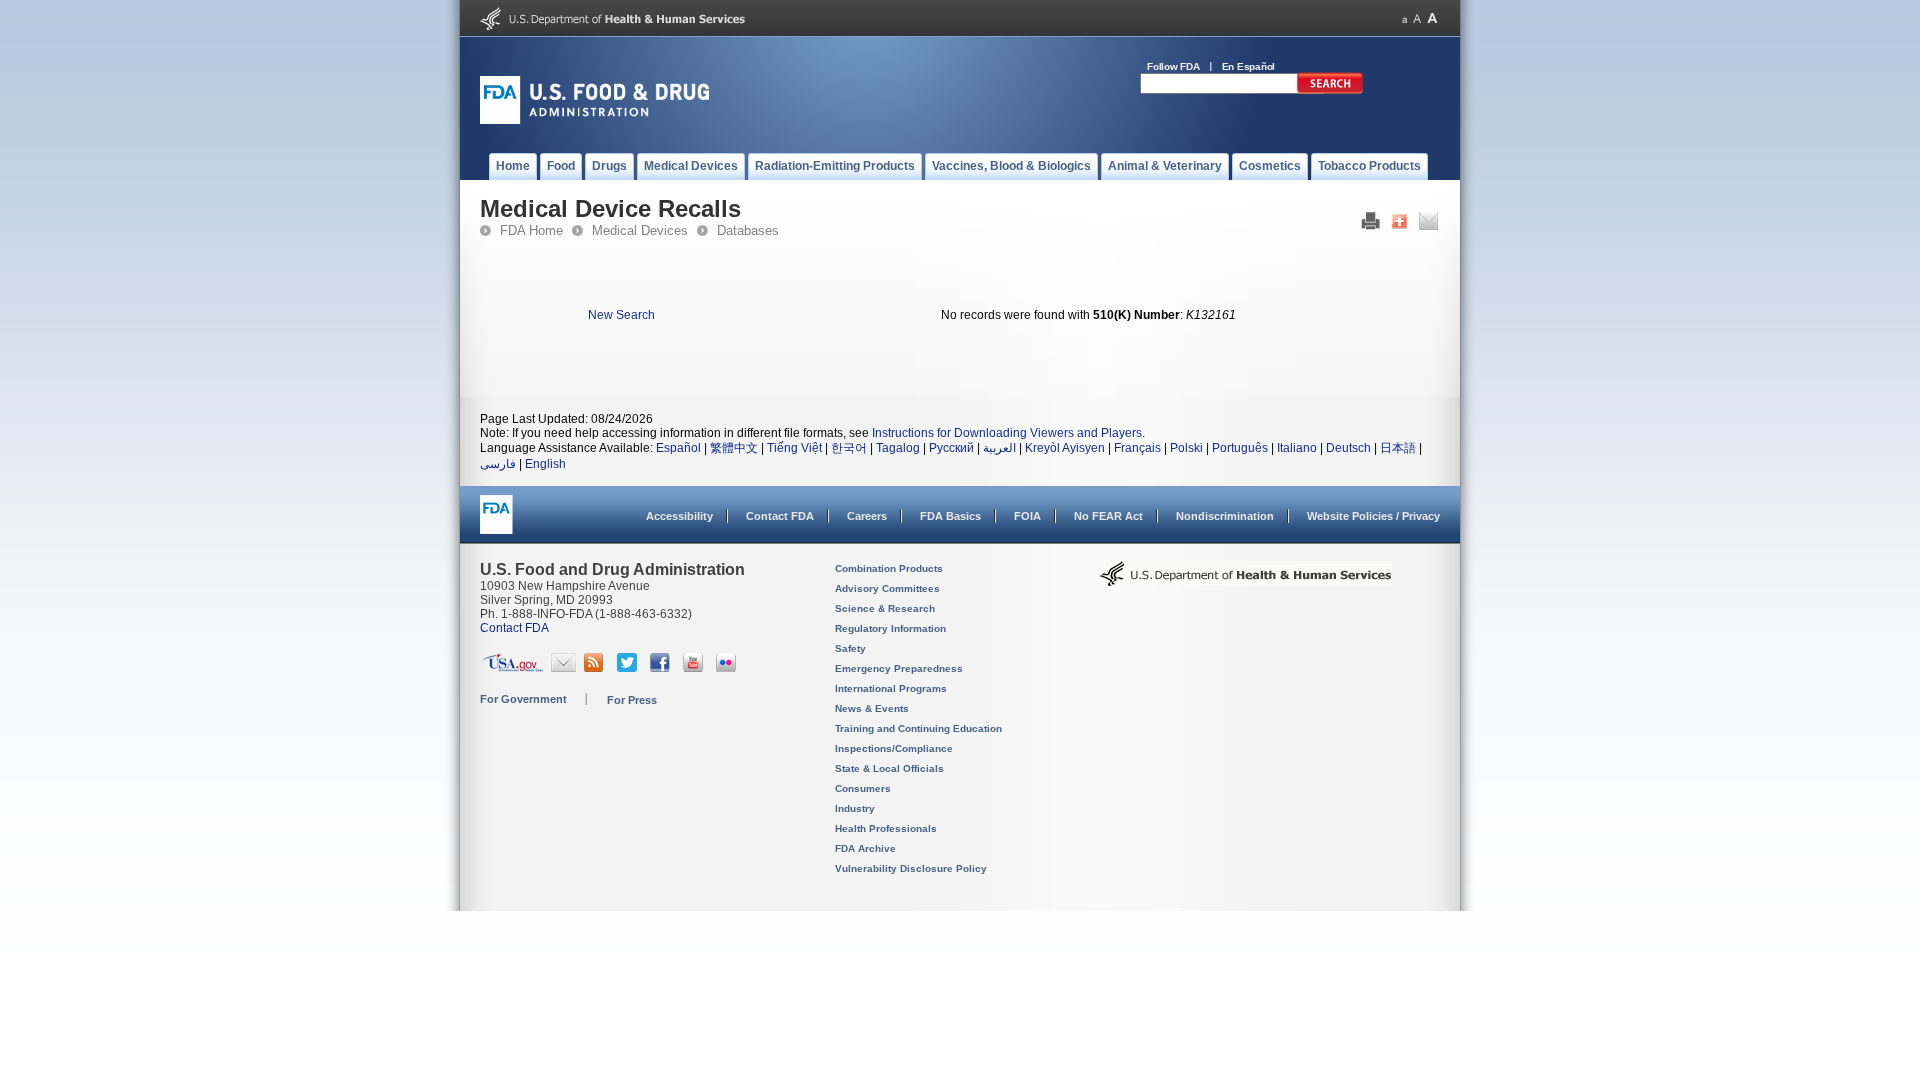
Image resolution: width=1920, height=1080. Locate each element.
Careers (867, 516)
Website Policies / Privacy (1373, 516)
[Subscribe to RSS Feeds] (596, 668)
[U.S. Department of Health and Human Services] (612, 26)
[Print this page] (1370, 226)
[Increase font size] (1432, 18)
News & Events (872, 708)
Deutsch (1348, 448)
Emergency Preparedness (899, 668)
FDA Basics (950, 516)
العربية (999, 448)
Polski (1186, 448)
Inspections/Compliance (894, 748)
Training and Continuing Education (918, 728)
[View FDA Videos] (695, 668)
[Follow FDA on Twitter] (629, 668)
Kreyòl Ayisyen (1065, 448)
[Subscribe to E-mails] (563, 668)
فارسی (498, 464)
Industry (855, 808)
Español (678, 448)
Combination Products (889, 568)
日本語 (1398, 448)
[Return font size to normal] (1417, 18)
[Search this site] (1330, 90)
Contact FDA (780, 516)
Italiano (1297, 448)
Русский (951, 448)
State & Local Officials (889, 768)
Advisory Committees (887, 588)
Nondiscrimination (1225, 516)
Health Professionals (886, 828)
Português (1240, 448)
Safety (850, 648)
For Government (523, 699)
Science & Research (885, 608)
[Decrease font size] (1404, 18)
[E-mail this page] (1428, 226)
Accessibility (679, 516)
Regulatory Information (890, 628)
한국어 (849, 448)
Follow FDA (1173, 66)
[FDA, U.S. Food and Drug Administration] (594, 120)
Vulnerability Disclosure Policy (911, 868)
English (545, 464)
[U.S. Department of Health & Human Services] (1246, 581)
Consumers (863, 788)
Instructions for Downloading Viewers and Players (1007, 433)
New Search (621, 315)
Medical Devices (640, 230)
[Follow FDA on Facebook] (662, 668)
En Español (1249, 66)
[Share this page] (1399, 226)
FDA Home (531, 230)
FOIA (1027, 516)
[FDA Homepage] (496, 523)
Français (1137, 448)
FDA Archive (865, 848)
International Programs (891, 688)
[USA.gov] (512, 668)
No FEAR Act (1108, 516)
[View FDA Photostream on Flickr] (728, 668)
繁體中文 (734, 448)
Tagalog (898, 448)
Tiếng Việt (794, 448)
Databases (748, 230)
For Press (632, 700)
